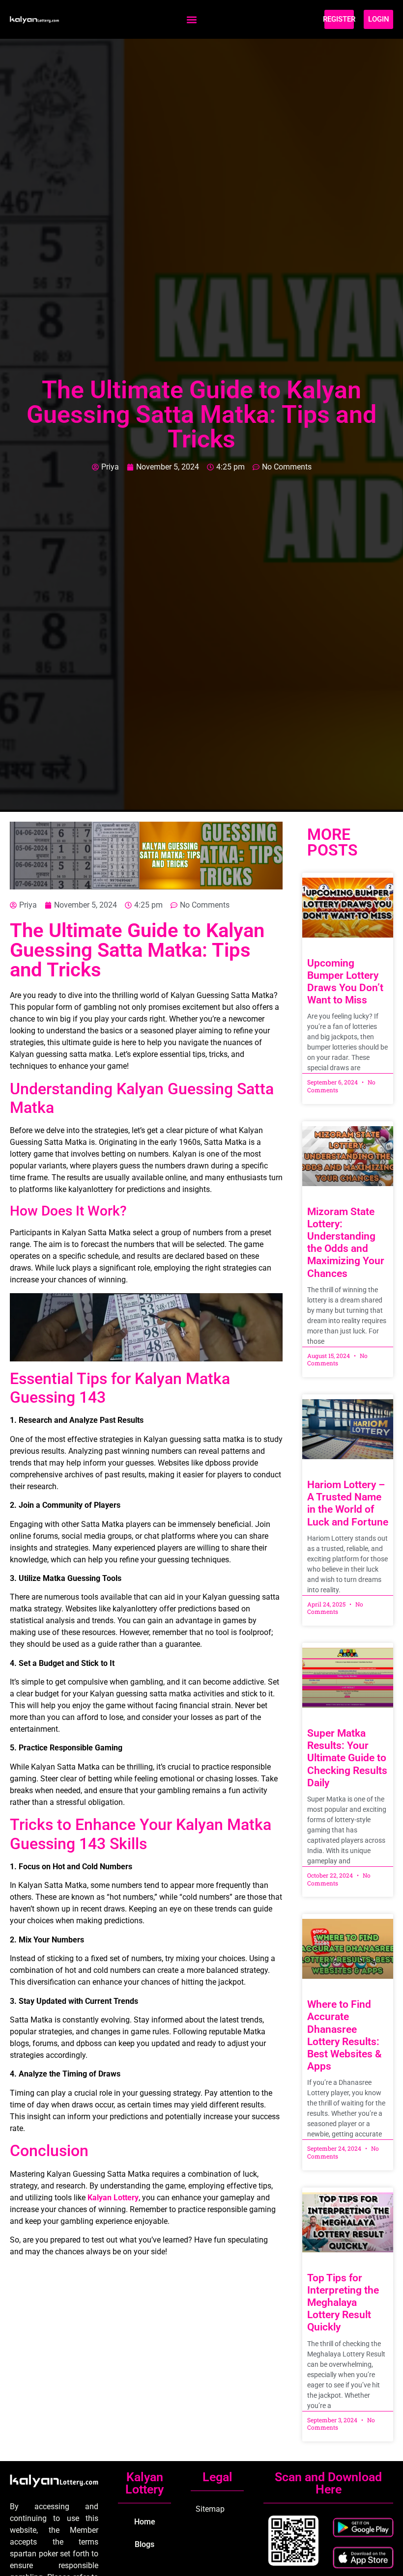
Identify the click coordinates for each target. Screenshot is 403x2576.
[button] (192, 19)
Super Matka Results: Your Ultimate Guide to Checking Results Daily (347, 1758)
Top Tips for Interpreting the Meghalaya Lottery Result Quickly (343, 2303)
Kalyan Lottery (113, 2198)
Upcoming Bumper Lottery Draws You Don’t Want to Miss (345, 982)
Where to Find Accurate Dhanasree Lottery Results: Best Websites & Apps (345, 2035)
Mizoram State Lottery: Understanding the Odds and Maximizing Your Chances (346, 1243)
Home (145, 2522)
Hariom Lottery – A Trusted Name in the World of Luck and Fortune (348, 1503)
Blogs (144, 2544)
